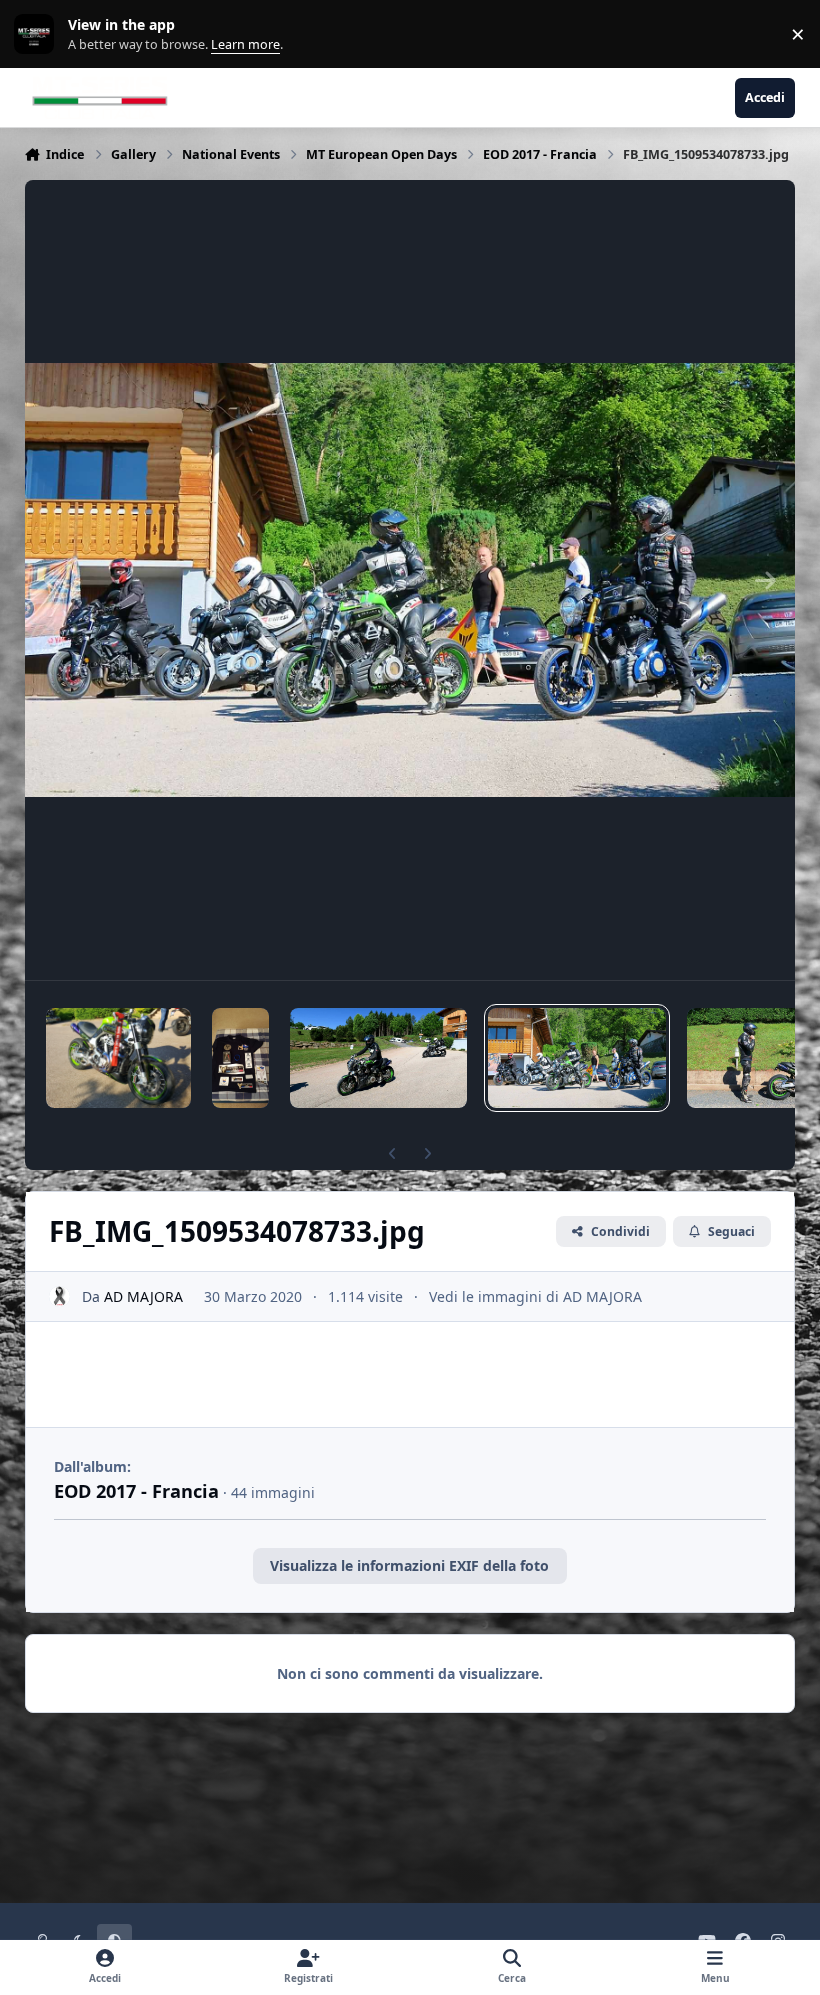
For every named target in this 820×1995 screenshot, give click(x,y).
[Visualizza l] (119, 1058)
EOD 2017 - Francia (136, 1491)
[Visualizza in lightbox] (410, 580)
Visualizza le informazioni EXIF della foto (409, 1565)
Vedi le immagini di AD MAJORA (535, 1296)
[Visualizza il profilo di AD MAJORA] (59, 1296)
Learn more (38, 34)
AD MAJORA (143, 1296)
